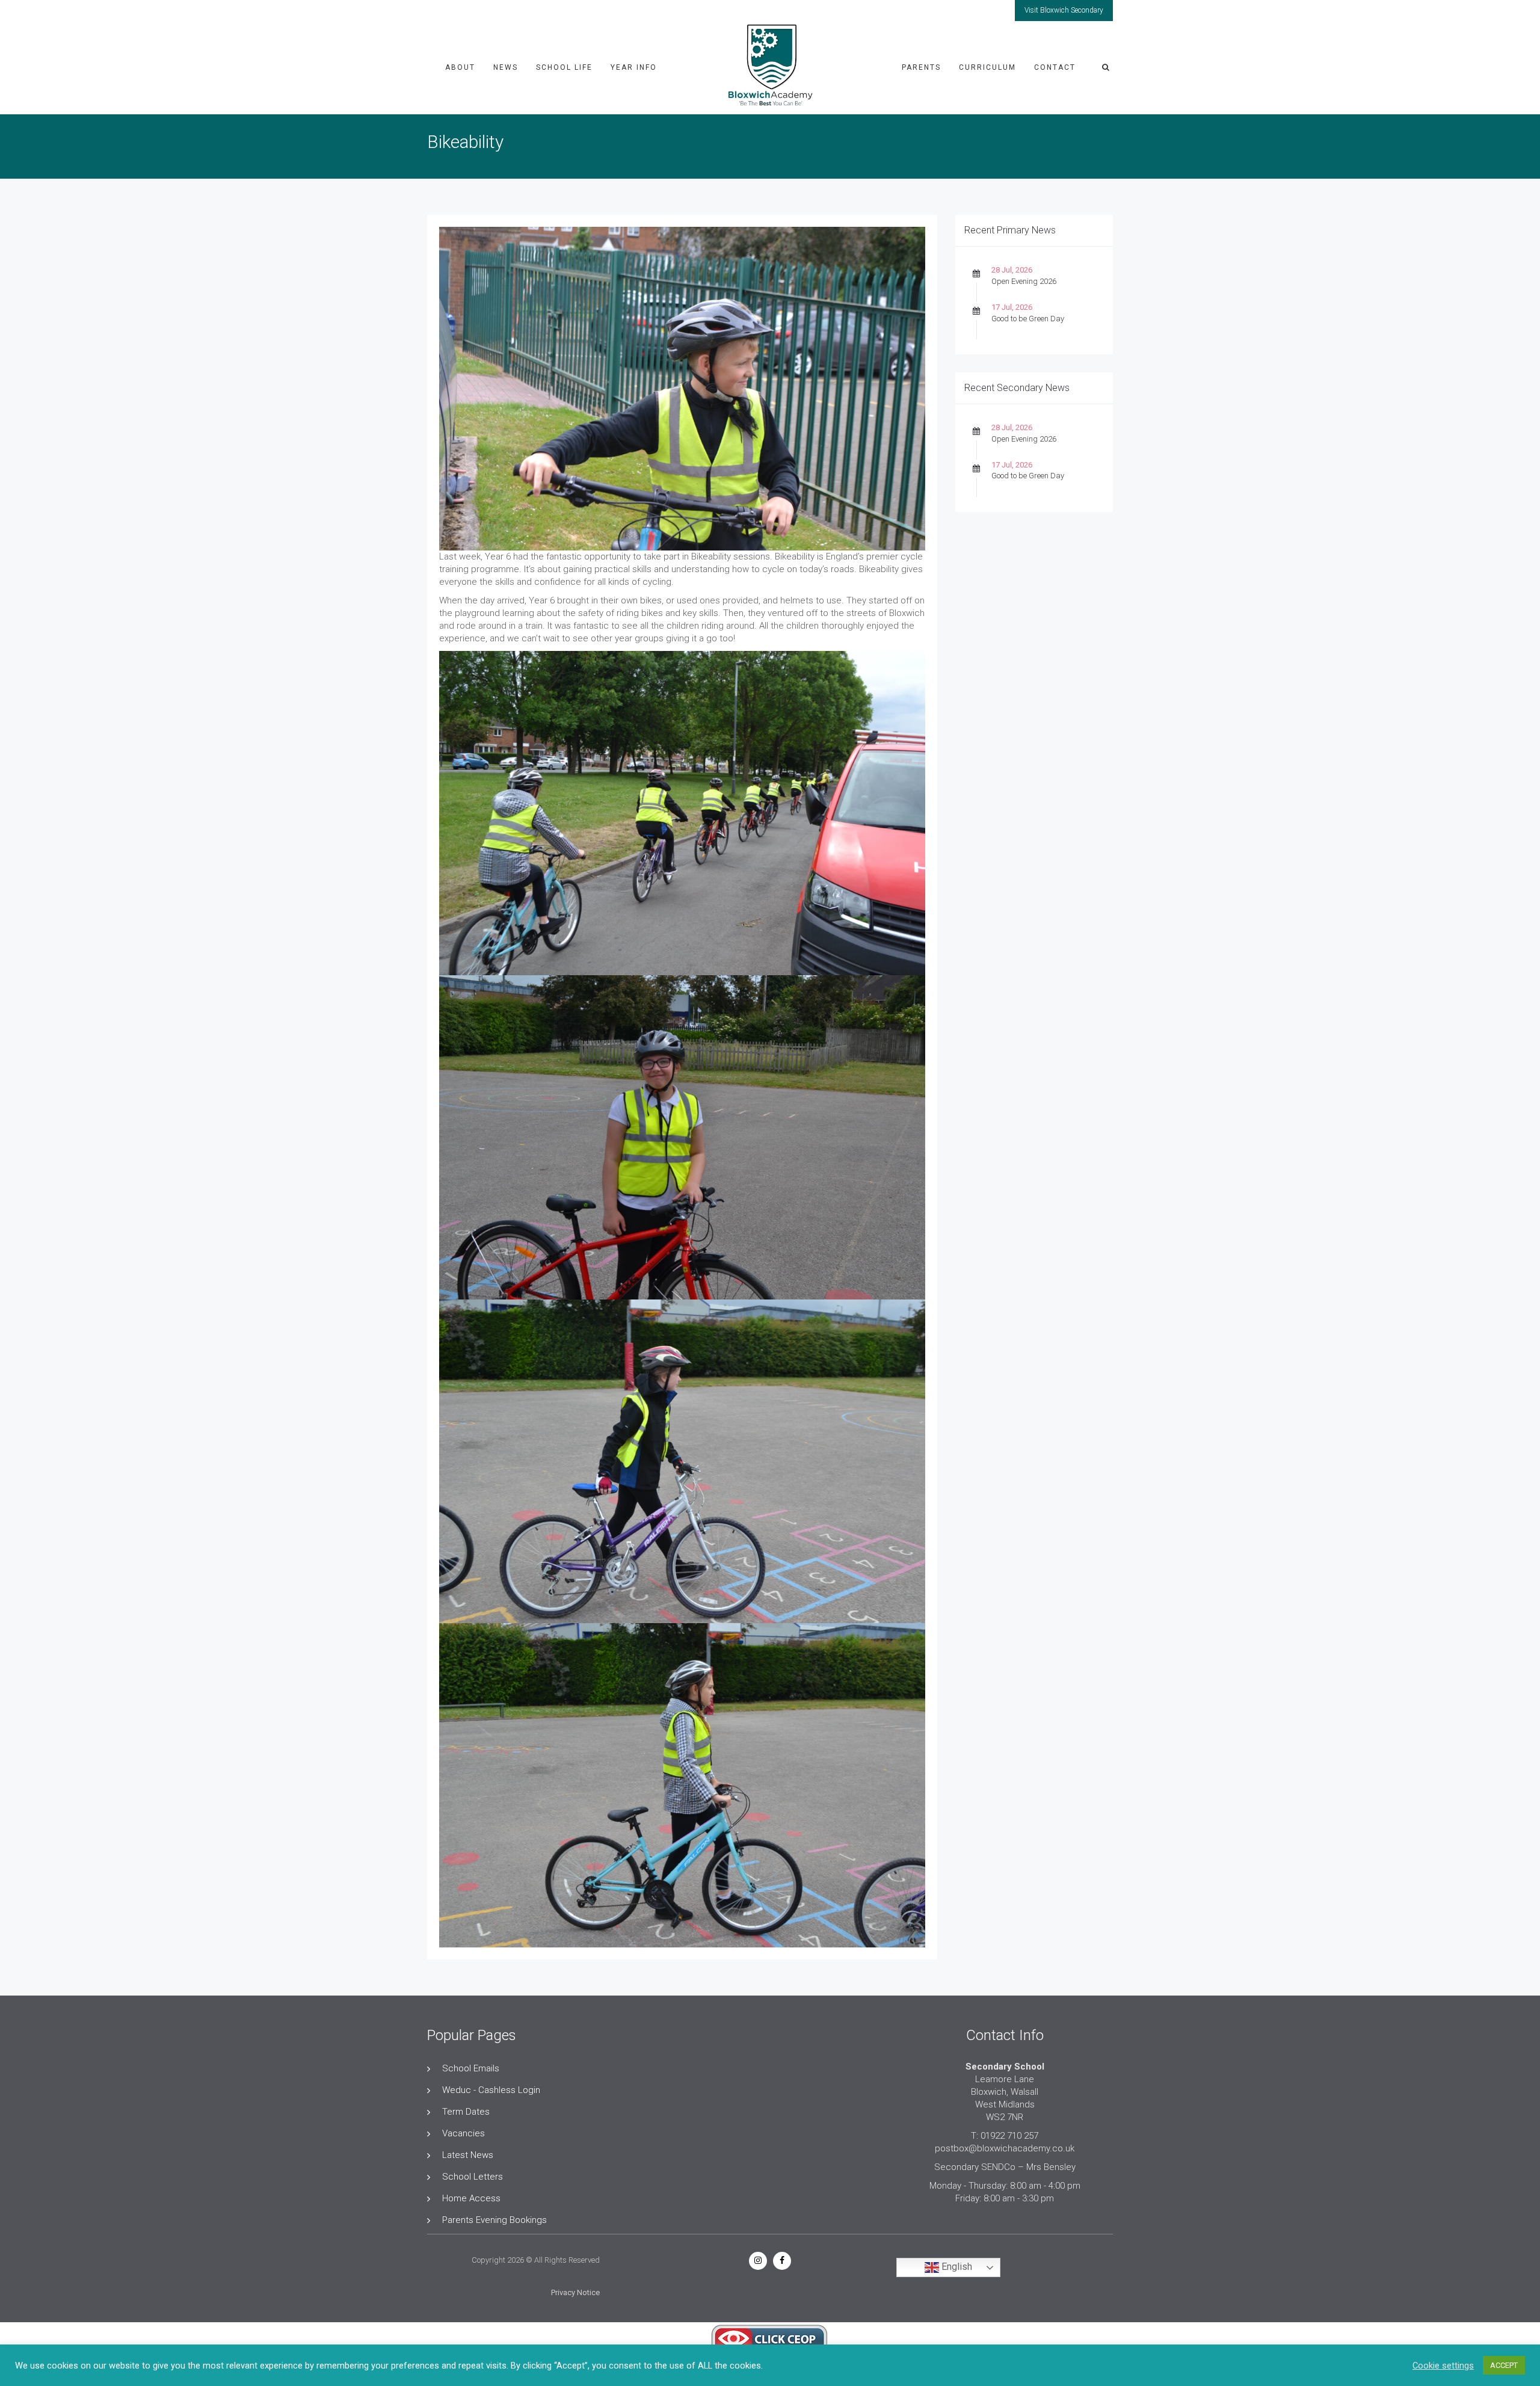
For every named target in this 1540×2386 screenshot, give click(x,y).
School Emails (471, 2068)
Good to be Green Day (1028, 319)
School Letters (473, 2177)
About (460, 67)
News (506, 67)
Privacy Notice (575, 2292)
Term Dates (466, 2112)
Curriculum (987, 67)
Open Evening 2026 (1024, 281)
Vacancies (464, 2133)
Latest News (468, 2155)
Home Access (471, 2198)
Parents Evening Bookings (494, 2220)
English (956, 2267)
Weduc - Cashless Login (491, 2090)
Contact (1055, 67)
